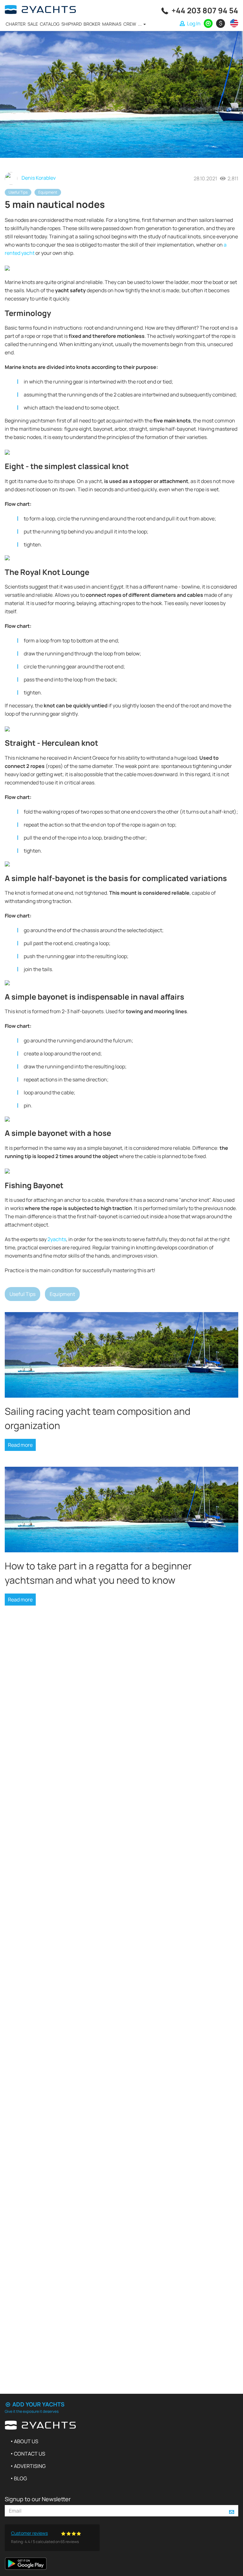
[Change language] (233, 23)
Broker (92, 24)
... (140, 24)
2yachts (57, 1239)
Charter (16, 24)
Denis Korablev (38, 178)
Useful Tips (18, 192)
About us (26, 2441)
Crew (130, 24)
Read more (20, 1445)
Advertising (30, 2466)
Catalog (50, 24)
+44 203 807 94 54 (205, 10)
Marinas (112, 24)
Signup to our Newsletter (38, 2499)
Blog (20, 2478)
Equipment (48, 192)
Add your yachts (38, 2404)
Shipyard (72, 24)
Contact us (30, 2454)
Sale (33, 24)
